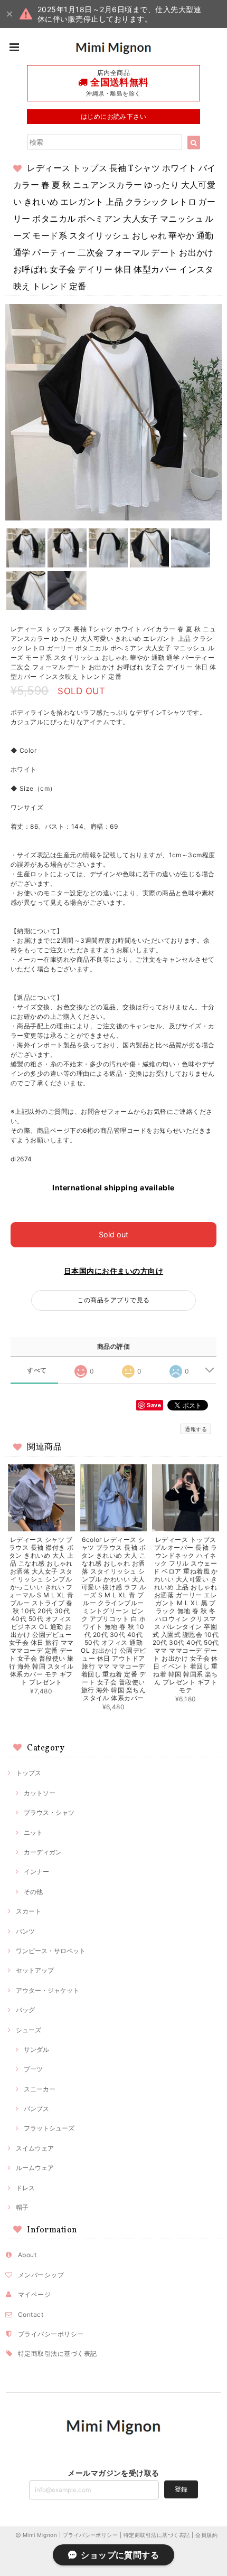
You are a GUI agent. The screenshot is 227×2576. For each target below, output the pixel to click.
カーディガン (43, 1852)
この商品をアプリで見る (113, 1300)
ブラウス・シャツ (49, 1812)
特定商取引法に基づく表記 (58, 2354)
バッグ (25, 2010)
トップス (29, 1773)
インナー (36, 1872)
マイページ (34, 2294)
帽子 (22, 2207)
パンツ (25, 1931)
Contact (31, 2314)
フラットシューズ (49, 2128)
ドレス (25, 2188)
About (27, 2255)
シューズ (29, 2030)
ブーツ (33, 2069)
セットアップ (35, 1970)
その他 (33, 1892)
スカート (29, 1911)
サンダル (36, 2049)
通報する (196, 1429)
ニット (33, 1832)
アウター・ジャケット (48, 1990)
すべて (37, 1370)
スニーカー (40, 2089)
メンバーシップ (41, 2275)
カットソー (40, 1793)
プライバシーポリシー (51, 2334)
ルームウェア (35, 2168)
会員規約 (206, 2535)
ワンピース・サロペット (51, 1951)
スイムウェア (35, 2148)
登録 (181, 2489)
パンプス (36, 2109)
